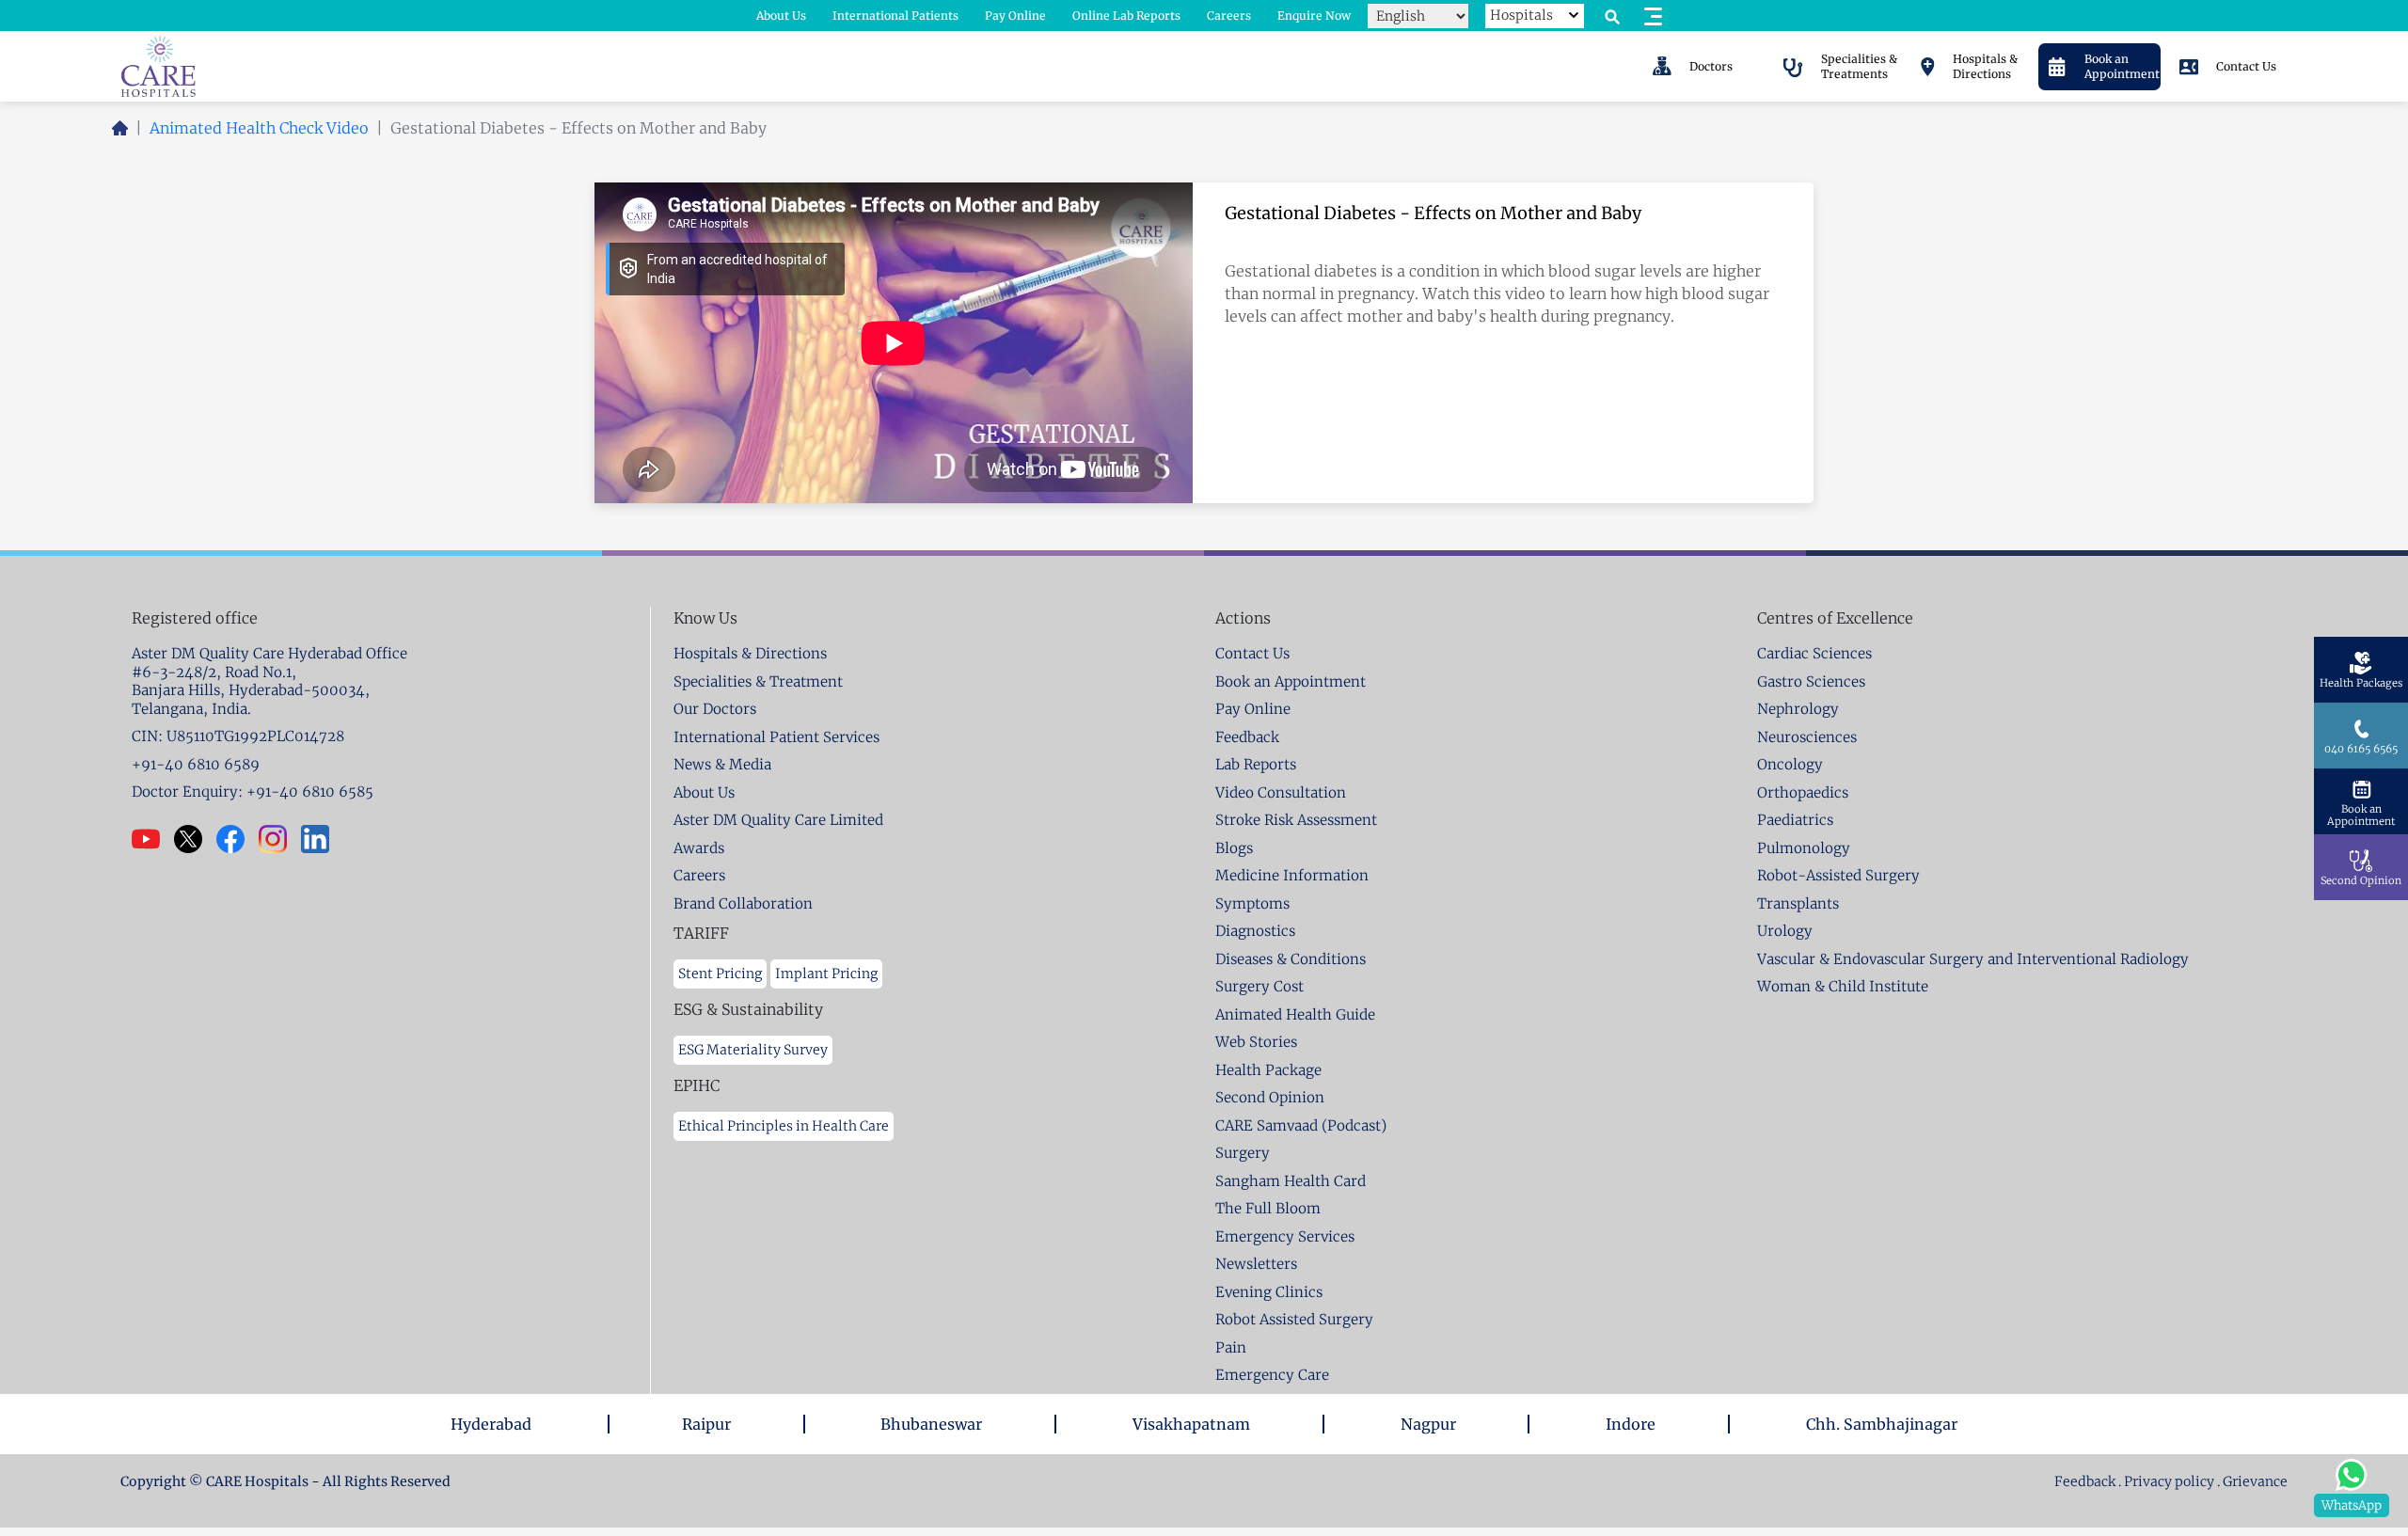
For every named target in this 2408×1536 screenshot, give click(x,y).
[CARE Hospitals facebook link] (238, 839)
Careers (1229, 16)
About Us (781, 16)
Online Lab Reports (1126, 16)
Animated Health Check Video (259, 128)
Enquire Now (1314, 16)
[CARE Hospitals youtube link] (153, 839)
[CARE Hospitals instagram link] (280, 839)
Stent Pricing (720, 974)
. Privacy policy (2166, 1481)
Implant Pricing (826, 974)
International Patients (895, 16)
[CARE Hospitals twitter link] (195, 839)
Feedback (2086, 1481)
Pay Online (1015, 16)
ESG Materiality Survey (753, 1050)
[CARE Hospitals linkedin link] (322, 839)
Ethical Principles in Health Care (784, 1126)
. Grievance (2252, 1481)
